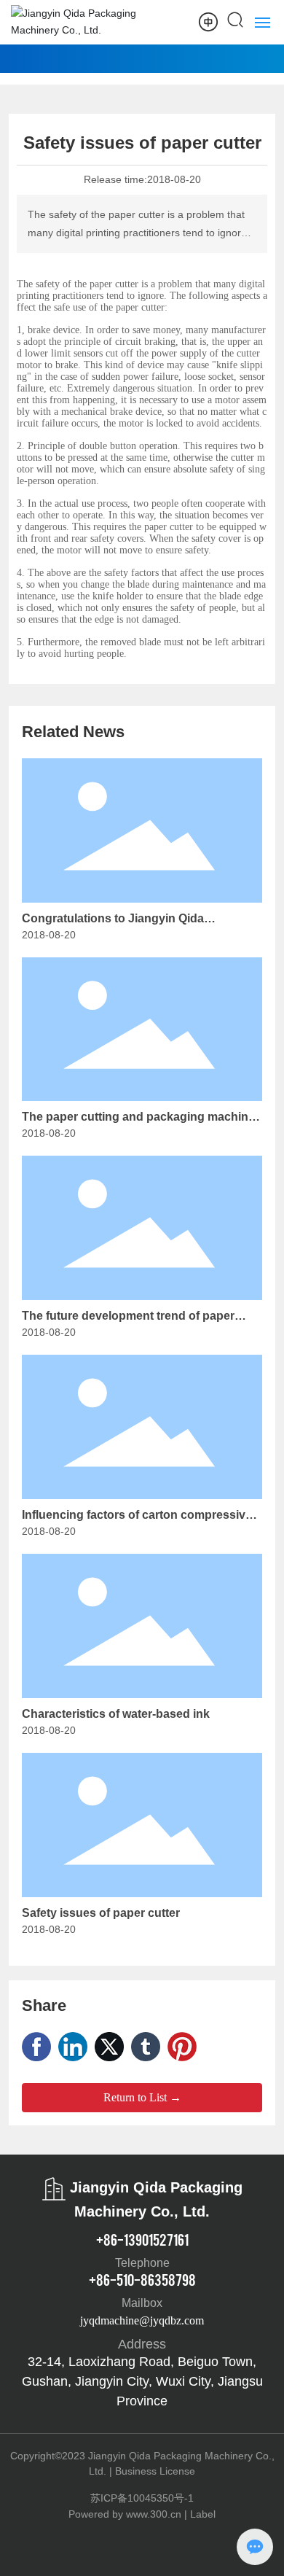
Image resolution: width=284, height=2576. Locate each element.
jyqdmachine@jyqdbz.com (142, 2320)
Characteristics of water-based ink (116, 1714)
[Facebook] (36, 2047)
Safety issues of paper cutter (101, 1913)
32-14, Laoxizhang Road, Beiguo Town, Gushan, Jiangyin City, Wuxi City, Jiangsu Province (142, 2381)
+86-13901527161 (142, 2239)
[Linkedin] (73, 2047)
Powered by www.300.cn (125, 2514)
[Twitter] (109, 2047)
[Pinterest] (182, 2047)
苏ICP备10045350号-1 (142, 2498)
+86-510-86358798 (142, 2279)
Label (203, 2514)
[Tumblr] (146, 2047)
